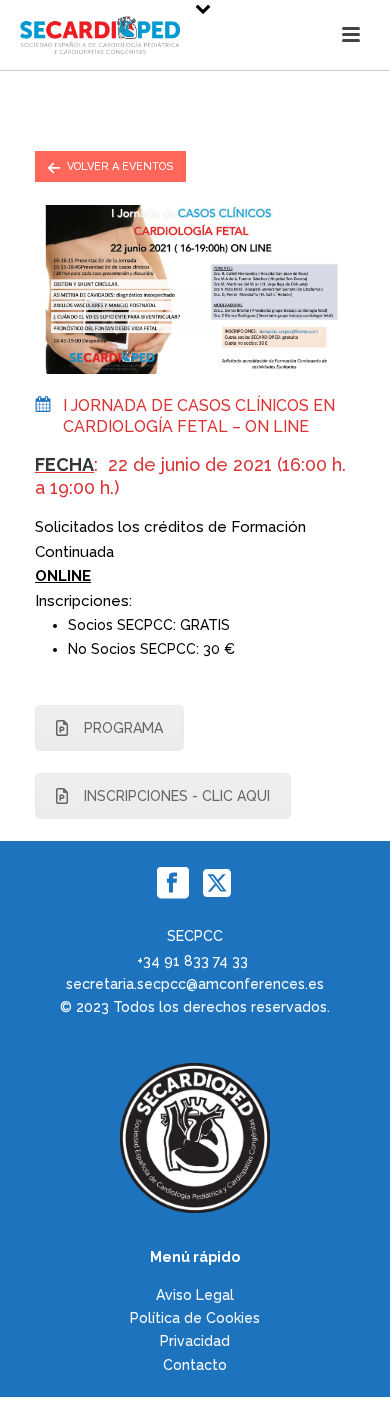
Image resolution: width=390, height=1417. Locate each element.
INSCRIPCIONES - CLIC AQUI (177, 796)
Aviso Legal (195, 1295)
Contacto (195, 1365)
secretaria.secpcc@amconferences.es (195, 984)
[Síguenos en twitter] (217, 884)
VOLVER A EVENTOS (120, 166)
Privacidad (195, 1341)
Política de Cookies (195, 1318)
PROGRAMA (123, 728)
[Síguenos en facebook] (173, 884)
